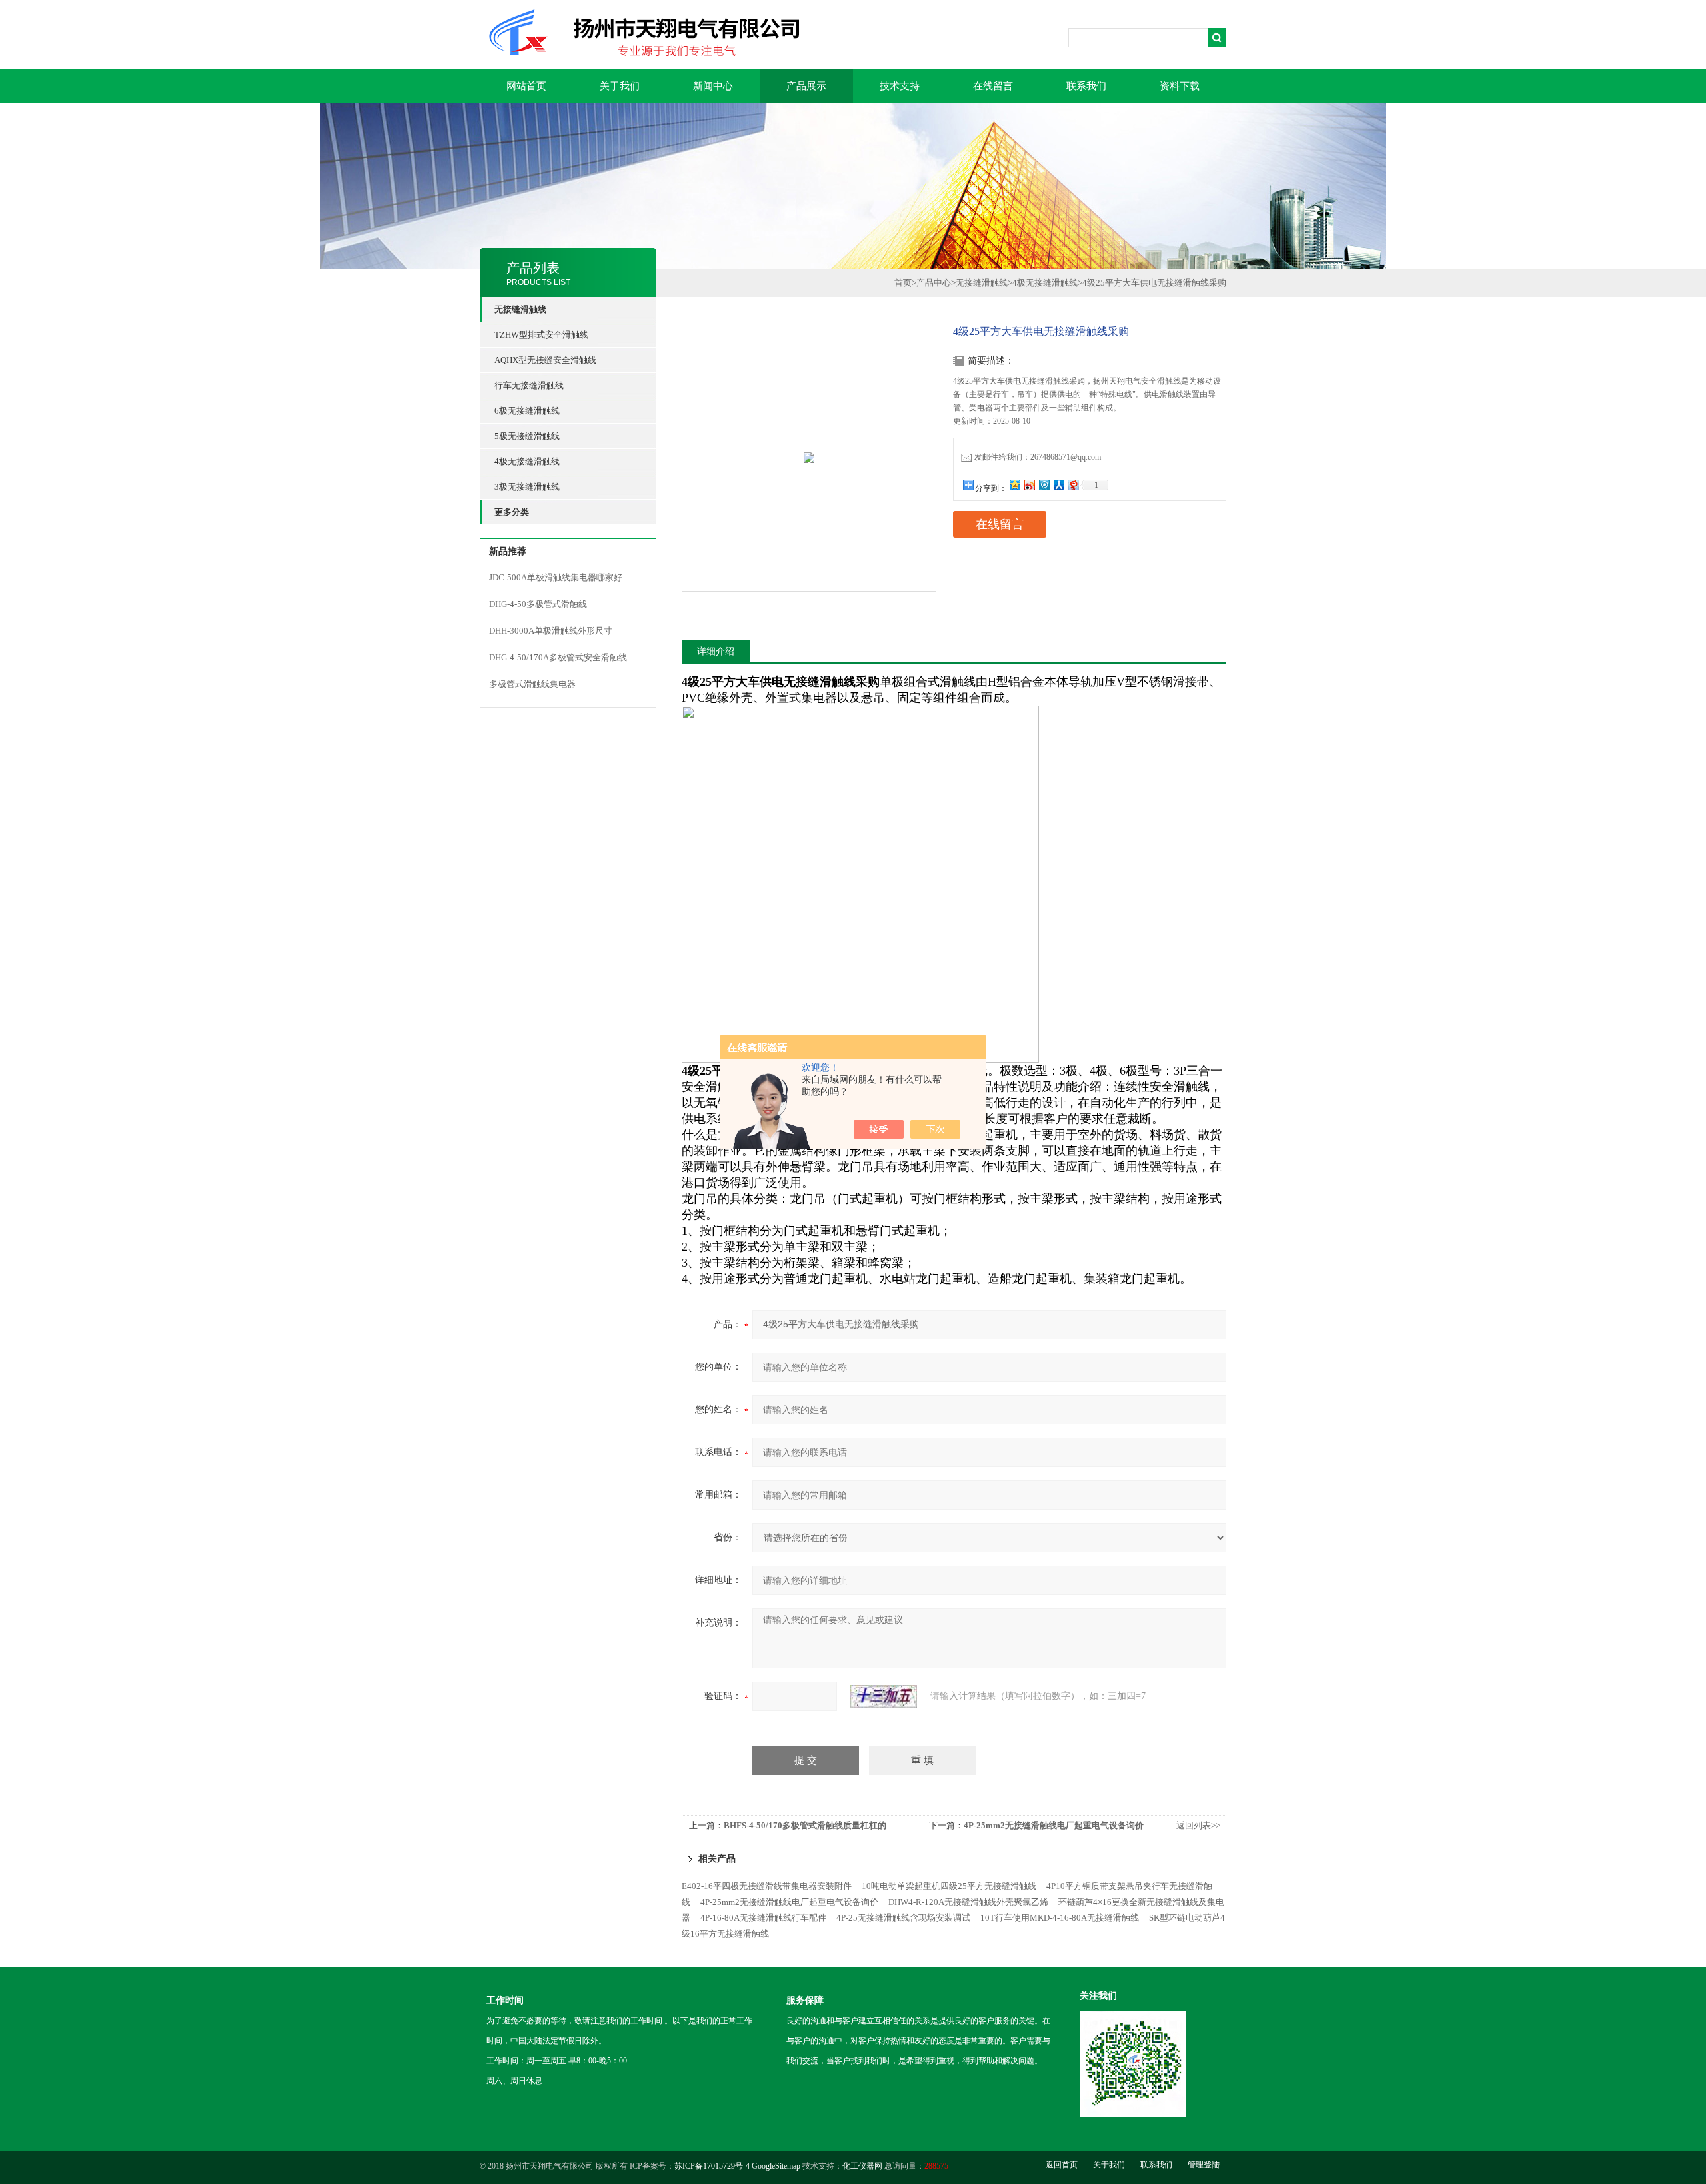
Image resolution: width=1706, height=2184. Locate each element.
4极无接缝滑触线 (527, 461)
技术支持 (900, 86)
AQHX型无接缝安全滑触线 (545, 360)
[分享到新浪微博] (1029, 485)
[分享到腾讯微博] (1044, 485)
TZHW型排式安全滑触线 (541, 335)
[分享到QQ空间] (1014, 485)
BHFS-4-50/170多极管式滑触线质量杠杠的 (805, 1825)
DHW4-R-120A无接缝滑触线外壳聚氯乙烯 (968, 1902)
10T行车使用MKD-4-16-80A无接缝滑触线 (1060, 1918)
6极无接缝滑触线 (527, 411)
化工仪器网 (862, 2166)
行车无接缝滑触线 (529, 385)
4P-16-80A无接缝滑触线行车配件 (763, 1918)
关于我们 (620, 86)
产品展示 (806, 86)
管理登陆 (1204, 2165)
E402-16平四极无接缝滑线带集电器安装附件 (767, 1886)
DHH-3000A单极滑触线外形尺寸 (551, 631)
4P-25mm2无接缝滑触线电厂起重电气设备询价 (1054, 1825)
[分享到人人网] (1058, 485)
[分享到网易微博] (1073, 485)
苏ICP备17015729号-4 (712, 2166)
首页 (903, 283)
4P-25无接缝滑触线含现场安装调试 (903, 1918)
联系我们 (1086, 86)
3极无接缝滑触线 (527, 487)
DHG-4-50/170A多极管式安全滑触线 (558, 657)
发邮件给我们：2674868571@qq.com (1038, 457)
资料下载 (1180, 86)
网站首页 (526, 86)
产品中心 (934, 283)
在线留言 (993, 86)
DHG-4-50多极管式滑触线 (538, 604)
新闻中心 (713, 86)
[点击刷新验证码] (884, 1696)
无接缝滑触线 (982, 283)
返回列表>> (1198, 1825)
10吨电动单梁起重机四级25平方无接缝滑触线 (949, 1886)
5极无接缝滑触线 (527, 436)
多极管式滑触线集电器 (532, 684)
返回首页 (1062, 2165)
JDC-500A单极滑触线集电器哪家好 (556, 577)
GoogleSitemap (776, 2166)
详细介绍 (716, 651)
